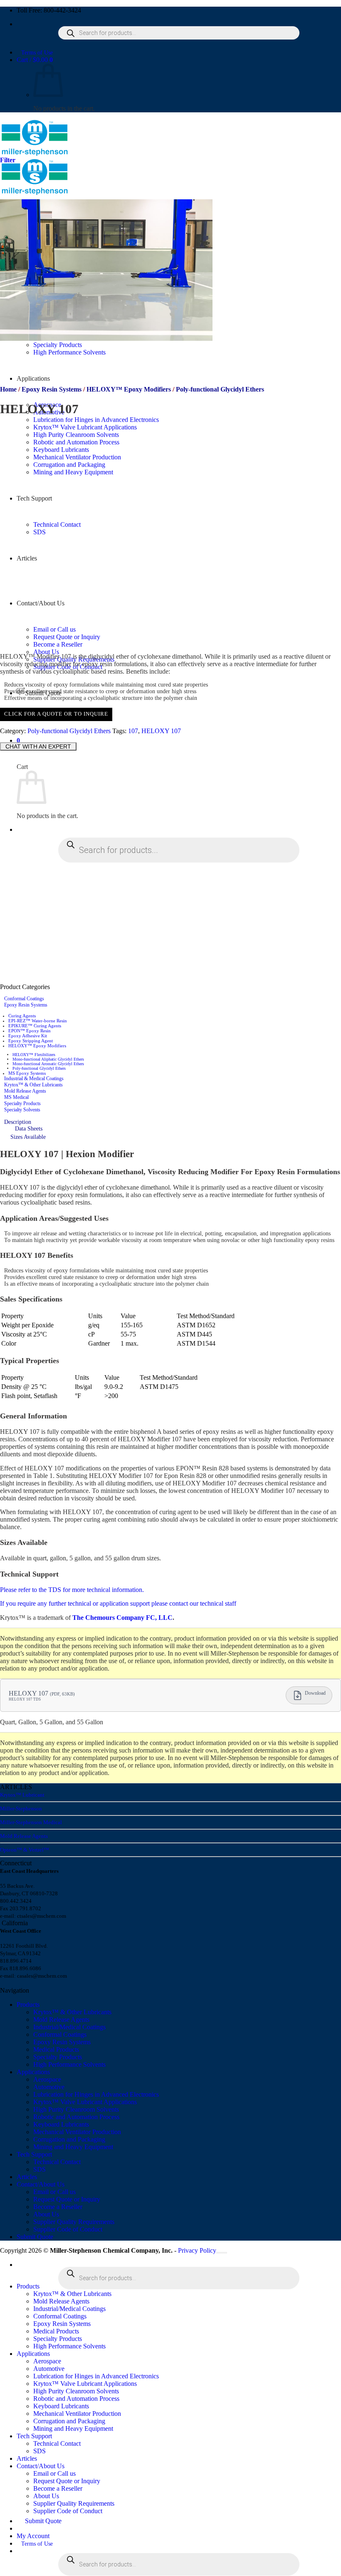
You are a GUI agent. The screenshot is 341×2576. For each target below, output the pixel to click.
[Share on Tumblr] (51, 739)
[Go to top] (222, 2253)
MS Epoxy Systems (27, 1073)
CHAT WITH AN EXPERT (38, 746)
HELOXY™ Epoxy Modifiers (129, 389)
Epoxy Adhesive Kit (28, 1036)
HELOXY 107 (161, 731)
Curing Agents (22, 1016)
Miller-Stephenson (21, 1809)
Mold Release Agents (25, 1091)
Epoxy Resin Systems (52, 389)
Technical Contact (57, 2162)
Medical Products (56, 2049)
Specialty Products (22, 1103)
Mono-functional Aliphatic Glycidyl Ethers (48, 1059)
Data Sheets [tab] (29, 1129)
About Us (46, 652)
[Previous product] (8, 429)
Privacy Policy (197, 2250)
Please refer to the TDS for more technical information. (72, 1590)
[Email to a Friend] (32, 739)
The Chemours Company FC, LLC (122, 1618)
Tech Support (34, 2154)
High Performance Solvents (69, 2064)
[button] (35, 60)
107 (133, 731)
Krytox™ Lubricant (22, 1795)
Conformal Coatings (24, 999)
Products (28, 2005)
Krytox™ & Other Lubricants (33, 1085)
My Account (33, 2536)
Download (315, 1693)
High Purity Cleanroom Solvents (76, 2109)
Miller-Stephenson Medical (31, 1822)
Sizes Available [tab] (28, 1137)
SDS (40, 2169)
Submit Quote (35, 2237)
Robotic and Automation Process (76, 2117)
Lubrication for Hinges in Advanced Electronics (96, 420)
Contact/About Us (41, 2184)
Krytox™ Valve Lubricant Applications (85, 427)
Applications (33, 378)
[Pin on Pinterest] (42, 739)
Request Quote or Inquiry (67, 2199)
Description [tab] (18, 1122)
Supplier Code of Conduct (68, 2229)
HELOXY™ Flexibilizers (34, 1055)
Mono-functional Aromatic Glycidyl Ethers (48, 1064)
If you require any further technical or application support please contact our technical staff (118, 1603)
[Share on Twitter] (23, 739)
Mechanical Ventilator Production (77, 2132)
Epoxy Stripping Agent (31, 1041)
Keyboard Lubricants (61, 2124)
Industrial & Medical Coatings (34, 1078)
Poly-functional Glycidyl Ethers (220, 389)
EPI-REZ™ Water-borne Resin (38, 1021)
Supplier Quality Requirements (74, 2222)
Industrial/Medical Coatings (69, 2027)
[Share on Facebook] (14, 739)
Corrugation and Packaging (69, 2139)
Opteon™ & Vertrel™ (25, 1850)
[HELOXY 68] (110, 643)
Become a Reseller (58, 2207)
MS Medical (16, 1097)
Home (8, 389)
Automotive (49, 2087)
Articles (27, 2177)
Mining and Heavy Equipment (73, 2147)
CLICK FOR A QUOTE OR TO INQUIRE (56, 714)
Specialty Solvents (22, 1110)
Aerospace (47, 2079)
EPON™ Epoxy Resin (30, 1031)
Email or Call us (54, 2192)
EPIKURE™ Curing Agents (35, 1026)
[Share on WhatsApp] (5, 739)
